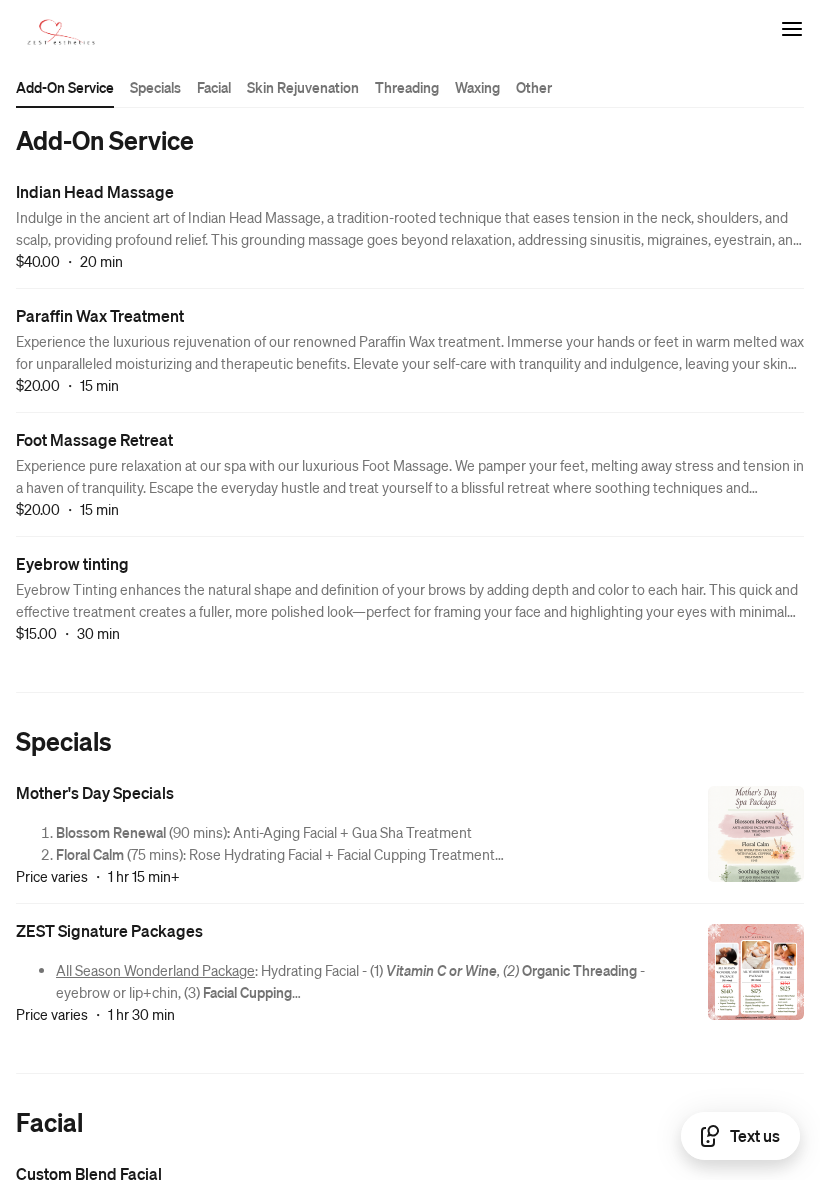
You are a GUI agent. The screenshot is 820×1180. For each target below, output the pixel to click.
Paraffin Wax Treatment (100, 315)
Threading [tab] (407, 87)
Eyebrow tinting (72, 563)
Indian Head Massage (95, 191)
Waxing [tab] (477, 87)
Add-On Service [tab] (65, 87)
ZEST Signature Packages (109, 930)
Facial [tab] (214, 87)
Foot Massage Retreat (94, 439)
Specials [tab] (155, 87)
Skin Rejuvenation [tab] (303, 87)
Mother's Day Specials (95, 792)
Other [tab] (534, 87)
